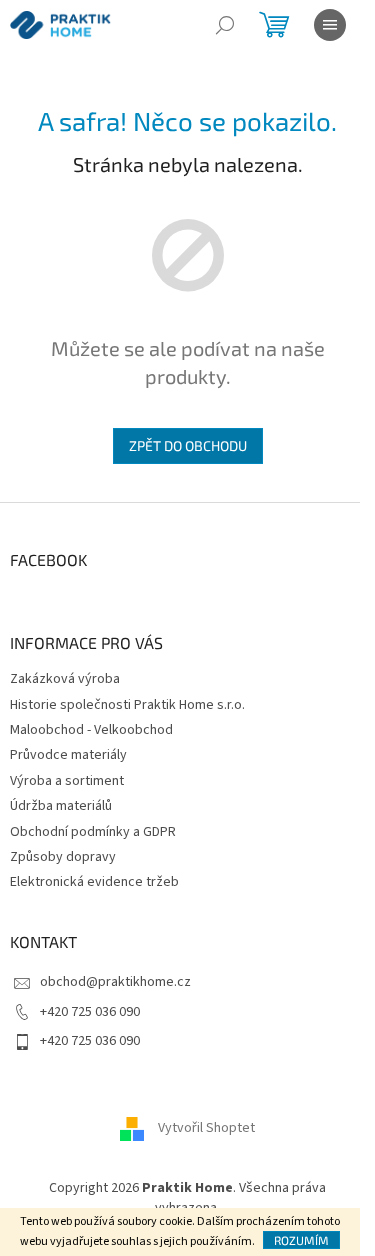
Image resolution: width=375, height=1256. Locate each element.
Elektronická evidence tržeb (94, 882)
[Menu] (330, 25)
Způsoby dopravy (63, 857)
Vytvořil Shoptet (206, 1129)
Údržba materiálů (61, 806)
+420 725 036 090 (90, 1012)
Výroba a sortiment (67, 781)
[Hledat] (225, 25)
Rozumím (301, 1240)
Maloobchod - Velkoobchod (91, 730)
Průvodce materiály (68, 755)
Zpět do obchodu (188, 445)
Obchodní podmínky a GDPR (93, 832)
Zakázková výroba (65, 679)
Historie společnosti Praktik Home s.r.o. (127, 705)
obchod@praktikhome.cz (115, 982)
